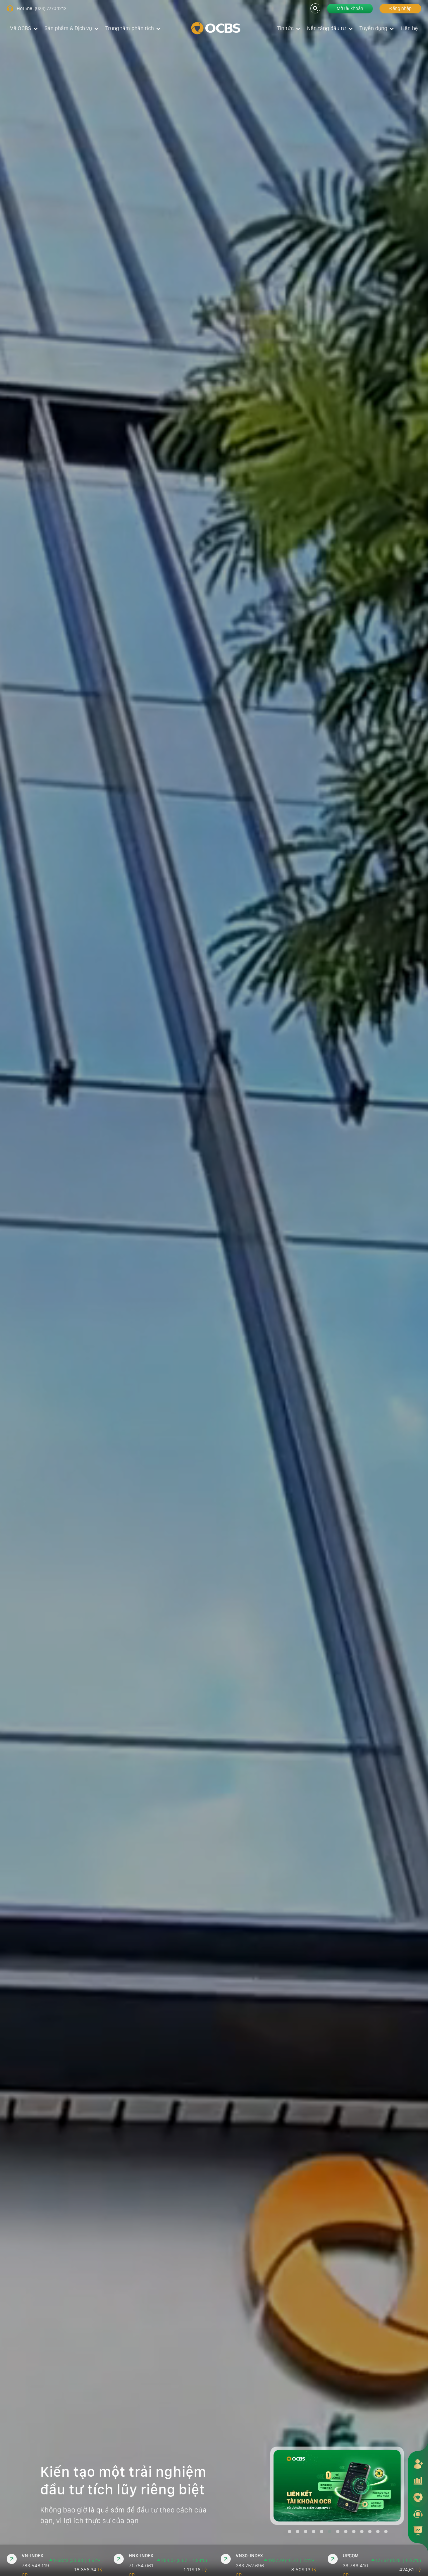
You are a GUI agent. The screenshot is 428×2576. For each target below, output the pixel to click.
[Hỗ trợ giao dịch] (418, 2514)
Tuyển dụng (373, 28)
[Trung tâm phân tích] (418, 2531)
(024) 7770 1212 (51, 8)
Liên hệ (409, 28)
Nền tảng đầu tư (327, 28)
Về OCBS (21, 28)
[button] (290, 2532)
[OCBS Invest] (418, 2497)
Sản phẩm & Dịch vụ (68, 28)
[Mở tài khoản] (418, 2464)
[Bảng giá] (418, 2480)
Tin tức (285, 28)
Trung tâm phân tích (130, 28)
